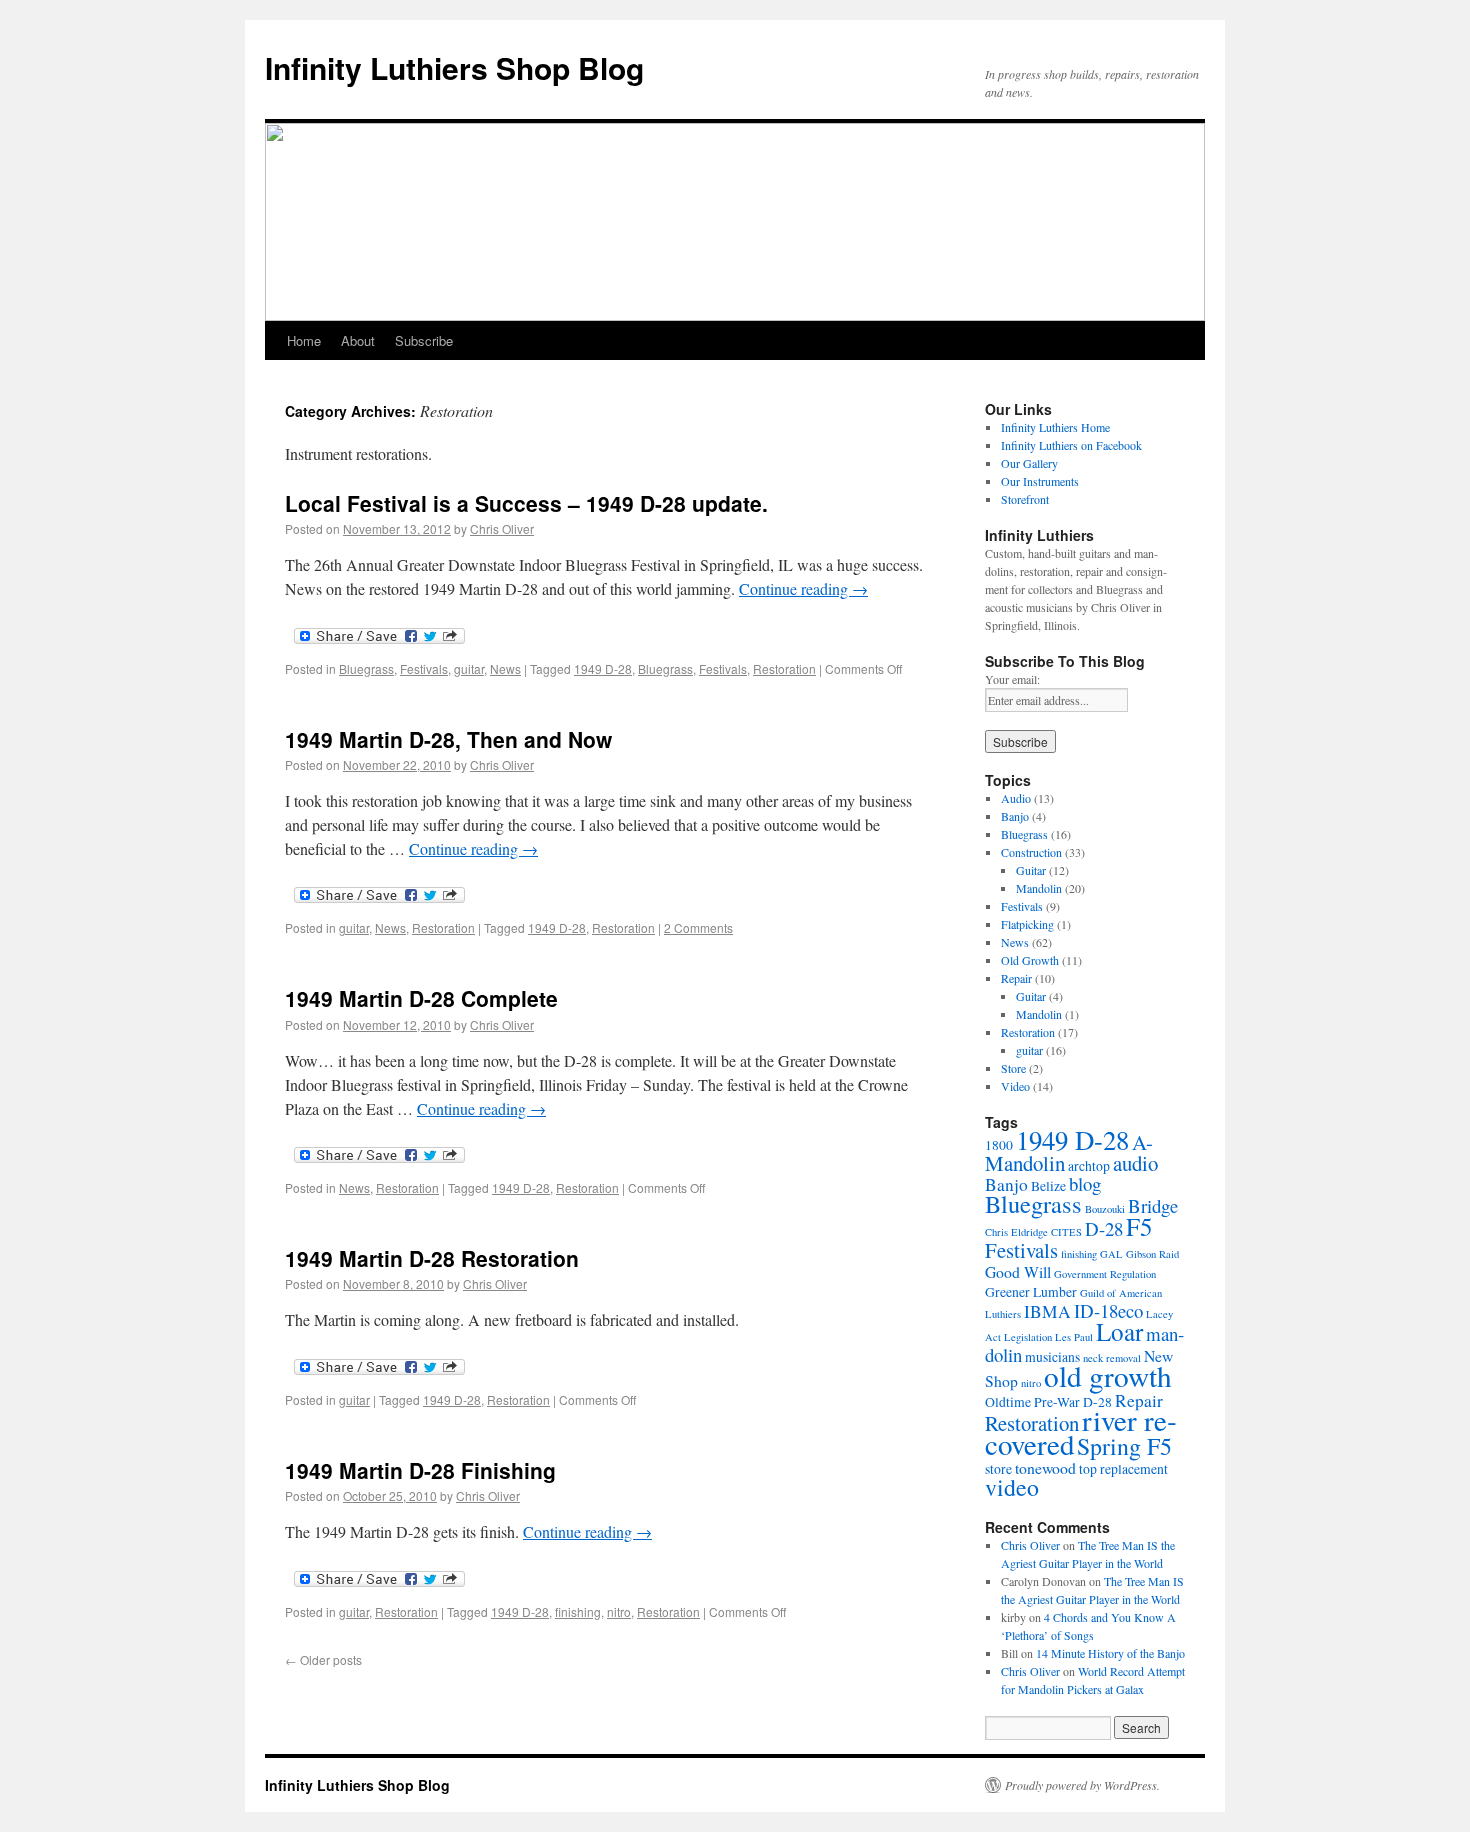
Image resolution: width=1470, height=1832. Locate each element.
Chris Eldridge (1016, 1232)
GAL (1111, 1254)
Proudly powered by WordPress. (1082, 1785)
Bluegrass (366, 668)
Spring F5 (1124, 1446)
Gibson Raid (1152, 1254)
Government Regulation (1105, 1274)
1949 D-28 (603, 668)
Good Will (1018, 1271)
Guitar (1031, 870)
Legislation (1028, 1337)
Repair (1016, 978)
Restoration (784, 668)
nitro (619, 1611)
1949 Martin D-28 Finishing (420, 1470)
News (505, 668)
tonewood (1045, 1467)
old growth (1108, 1375)
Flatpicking (1027, 924)
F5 (1139, 1226)
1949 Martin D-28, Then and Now (448, 739)
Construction (1031, 852)
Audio (1016, 798)
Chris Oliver (502, 528)
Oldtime (1008, 1402)
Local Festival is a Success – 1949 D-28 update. (526, 503)
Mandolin (1039, 888)
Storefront (1025, 499)
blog (1085, 1183)
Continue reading (803, 588)
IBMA (1047, 1311)
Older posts (323, 1659)
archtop (1089, 1166)
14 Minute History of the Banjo (1110, 1653)
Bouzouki (1105, 1209)
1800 (999, 1145)
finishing (578, 1611)
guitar (469, 668)
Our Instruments (1040, 481)
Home (304, 340)
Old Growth (1030, 960)
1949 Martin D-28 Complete (421, 998)
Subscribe (424, 340)
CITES (1066, 1232)
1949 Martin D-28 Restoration (432, 1258)
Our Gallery (1029, 463)
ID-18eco (1108, 1310)
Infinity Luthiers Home (1055, 427)
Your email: (1012, 679)
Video (1015, 1086)
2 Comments (698, 927)
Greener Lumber (1031, 1292)
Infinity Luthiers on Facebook (1071, 445)
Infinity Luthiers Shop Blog (454, 67)
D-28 (1104, 1228)
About (358, 340)
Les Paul (1074, 1337)
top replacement (1123, 1469)
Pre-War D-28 (1073, 1402)
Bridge (1153, 1205)
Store (1013, 1068)
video (1012, 1487)
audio (1135, 1163)
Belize (1048, 1186)
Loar (1119, 1331)
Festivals (424, 668)
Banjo (1015, 816)
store (998, 1469)
